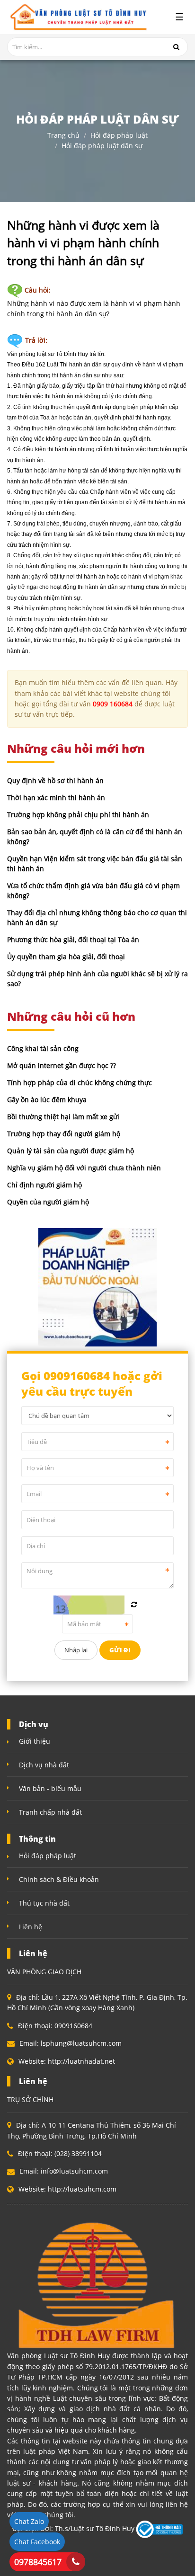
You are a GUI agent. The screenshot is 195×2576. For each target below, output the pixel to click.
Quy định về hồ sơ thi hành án (55, 780)
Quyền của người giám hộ (48, 1202)
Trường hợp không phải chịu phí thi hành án (78, 815)
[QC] (97, 1287)
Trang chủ (63, 135)
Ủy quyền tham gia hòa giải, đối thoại (66, 957)
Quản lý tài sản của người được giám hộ (71, 1151)
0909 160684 (113, 704)
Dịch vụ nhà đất (44, 1765)
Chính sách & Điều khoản (59, 1879)
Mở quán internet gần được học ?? (62, 1065)
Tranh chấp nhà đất (50, 1812)
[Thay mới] (134, 1604)
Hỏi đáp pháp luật (119, 135)
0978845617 (38, 2562)
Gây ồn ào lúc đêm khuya (47, 1100)
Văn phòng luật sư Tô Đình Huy (48, 354)
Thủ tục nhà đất (44, 1903)
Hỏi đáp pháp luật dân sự (102, 146)
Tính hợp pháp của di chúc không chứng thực (80, 1083)
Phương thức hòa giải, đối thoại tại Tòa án (73, 940)
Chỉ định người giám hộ (44, 1185)
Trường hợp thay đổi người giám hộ (64, 1134)
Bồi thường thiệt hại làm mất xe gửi (63, 1117)
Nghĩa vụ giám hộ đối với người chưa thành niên (84, 1168)
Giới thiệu (35, 1741)
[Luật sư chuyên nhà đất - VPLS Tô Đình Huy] (77, 17)
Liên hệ (31, 1927)
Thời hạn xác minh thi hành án (56, 798)
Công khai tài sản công (43, 1048)
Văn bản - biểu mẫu (50, 1788)
